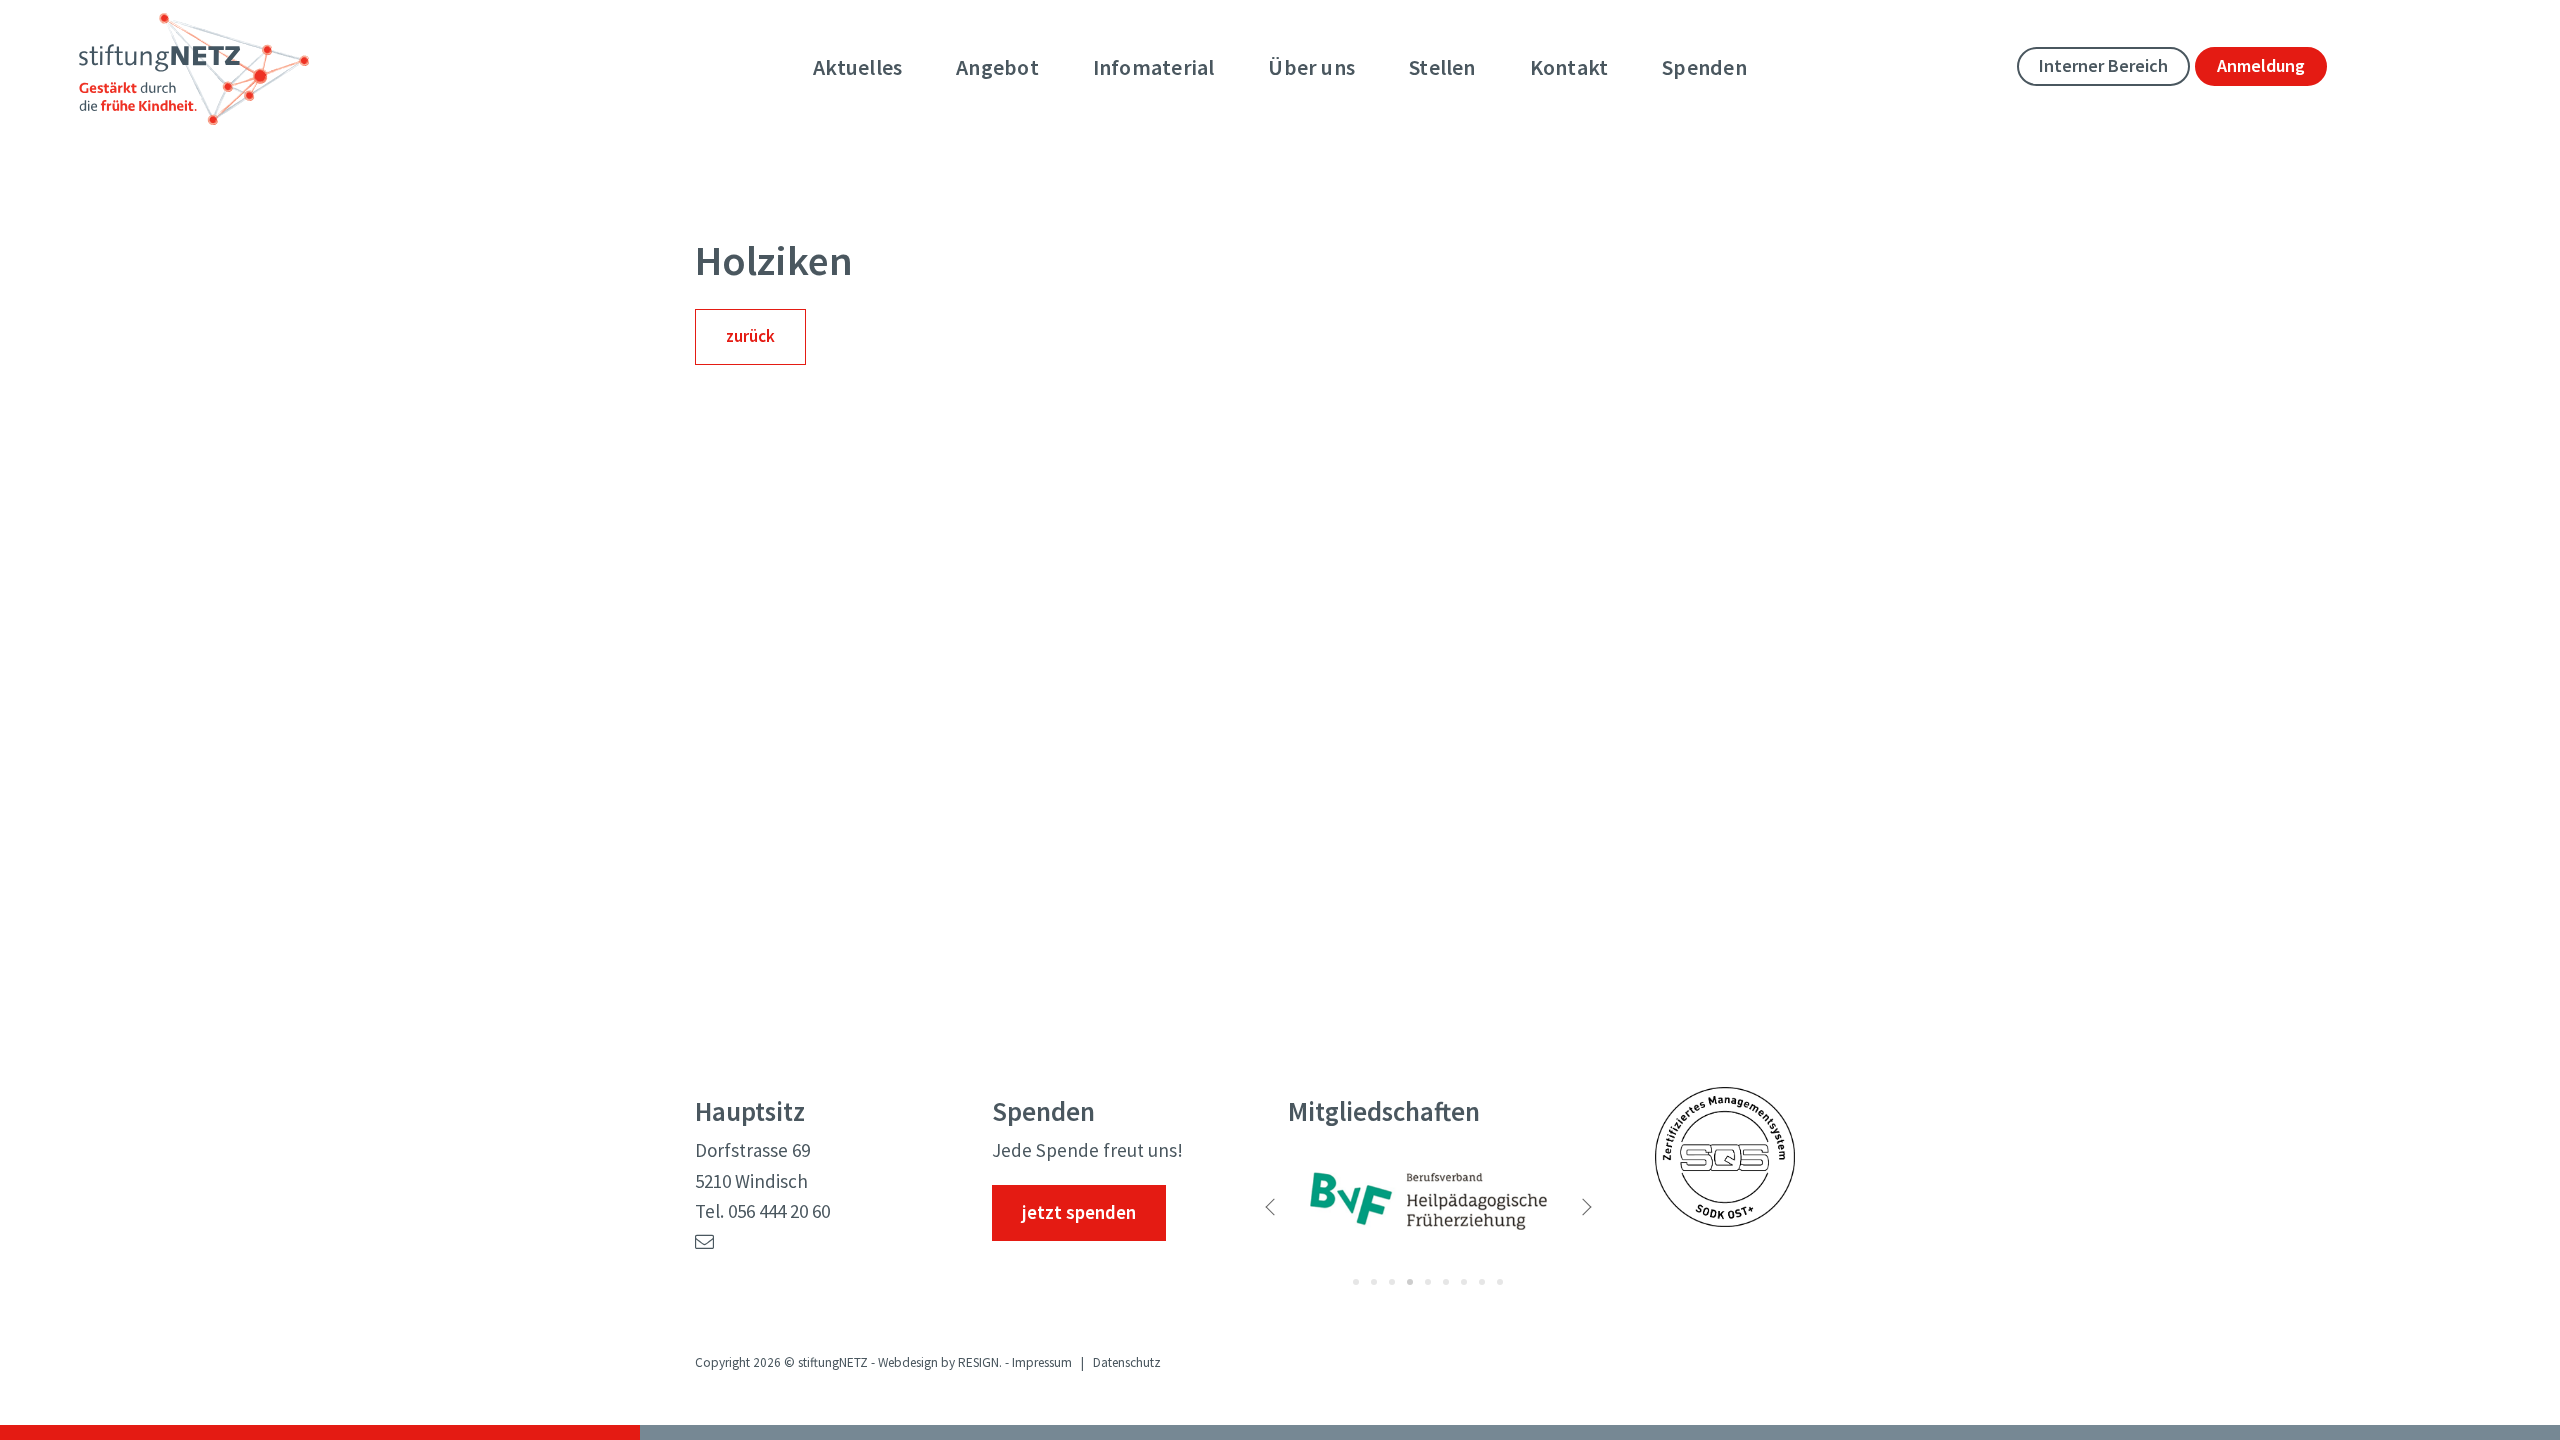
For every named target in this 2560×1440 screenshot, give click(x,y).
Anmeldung (2261, 66)
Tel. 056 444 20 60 (762, 1211)
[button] (1298, 1211)
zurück (750, 336)
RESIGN (978, 1362)
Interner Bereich (2103, 66)
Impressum (1042, 1362)
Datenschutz (1127, 1362)
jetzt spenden (1079, 1212)
